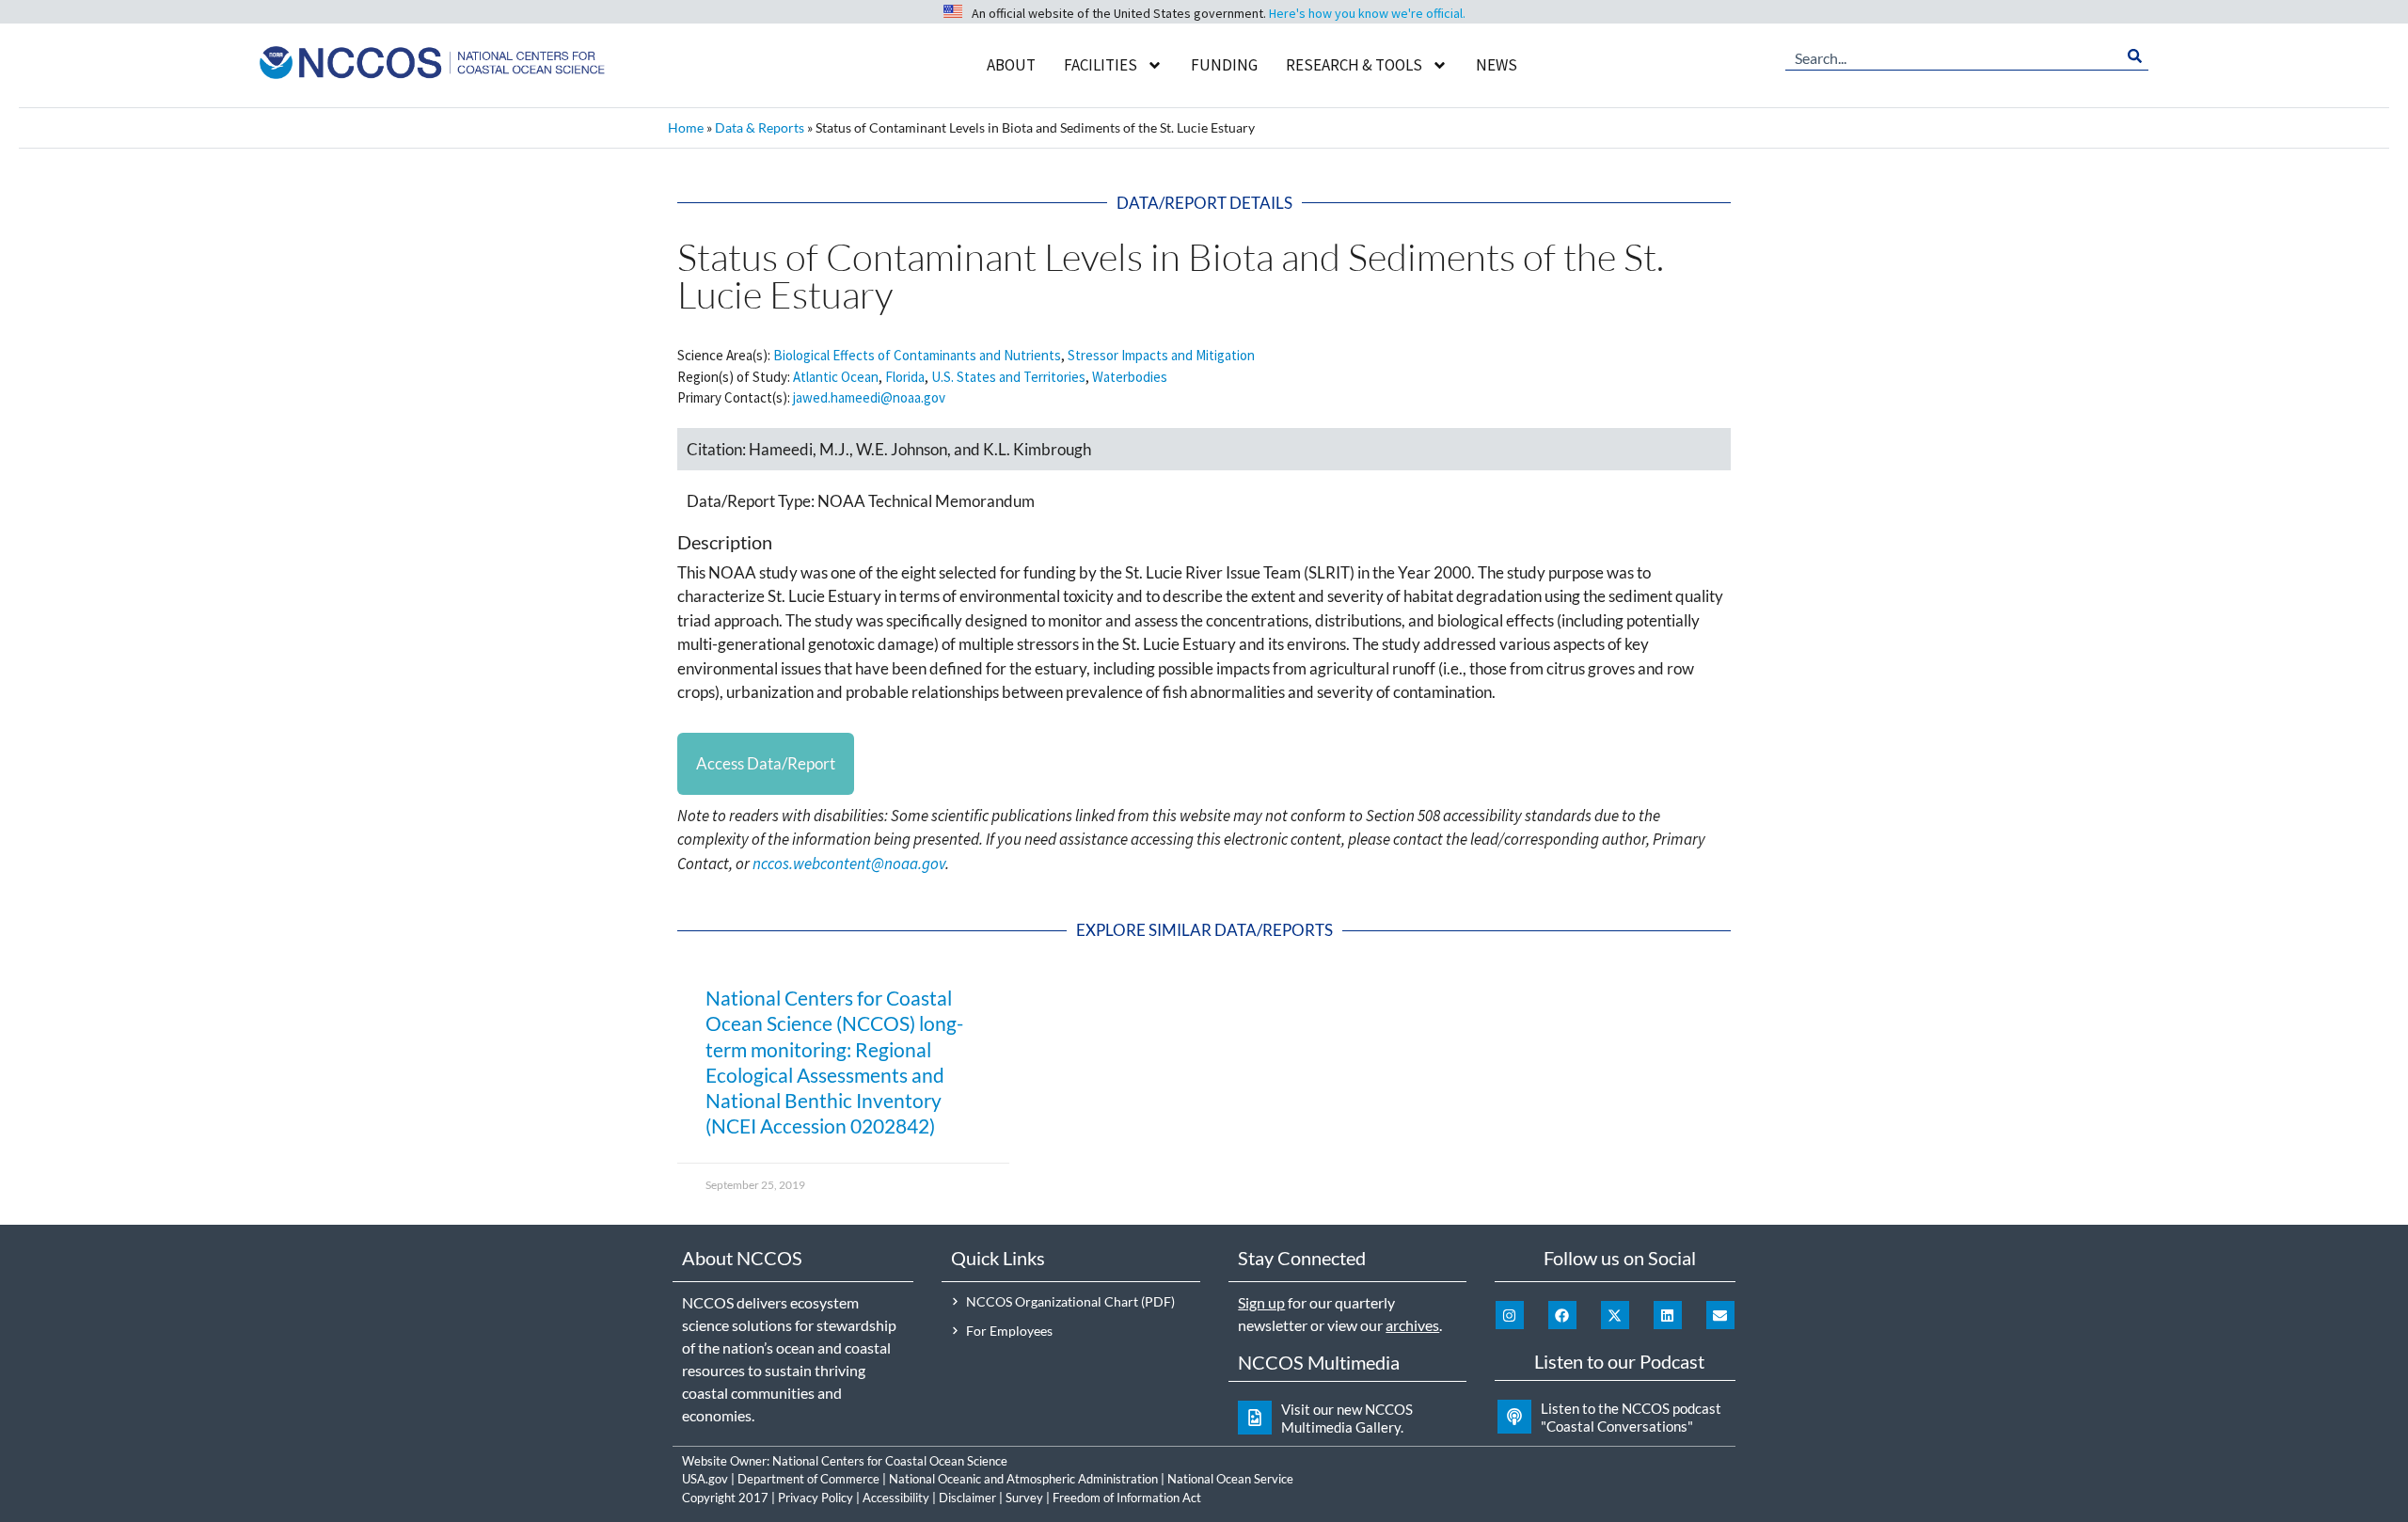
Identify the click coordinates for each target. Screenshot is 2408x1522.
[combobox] (1953, 56)
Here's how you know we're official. (1367, 13)
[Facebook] (1562, 1315)
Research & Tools (1354, 65)
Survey (1024, 1498)
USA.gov (705, 1479)
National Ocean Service (1230, 1479)
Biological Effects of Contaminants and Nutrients (917, 355)
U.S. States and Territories (1008, 377)
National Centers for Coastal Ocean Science (890, 1461)
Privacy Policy (816, 1498)
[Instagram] (1510, 1315)
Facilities (1101, 65)
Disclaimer (967, 1498)
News (1497, 65)
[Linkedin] (1668, 1315)
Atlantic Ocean (836, 377)
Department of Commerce (808, 1479)
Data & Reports (760, 127)
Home (686, 127)
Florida (905, 377)
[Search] (2135, 56)
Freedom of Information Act (1127, 1498)
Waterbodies (1130, 377)
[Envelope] (1720, 1315)
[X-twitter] (1615, 1315)
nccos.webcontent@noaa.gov (849, 864)
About (1011, 65)
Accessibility (896, 1498)
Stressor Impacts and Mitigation (1161, 355)
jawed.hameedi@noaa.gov (869, 397)
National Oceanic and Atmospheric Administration (1023, 1479)
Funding (1224, 65)
